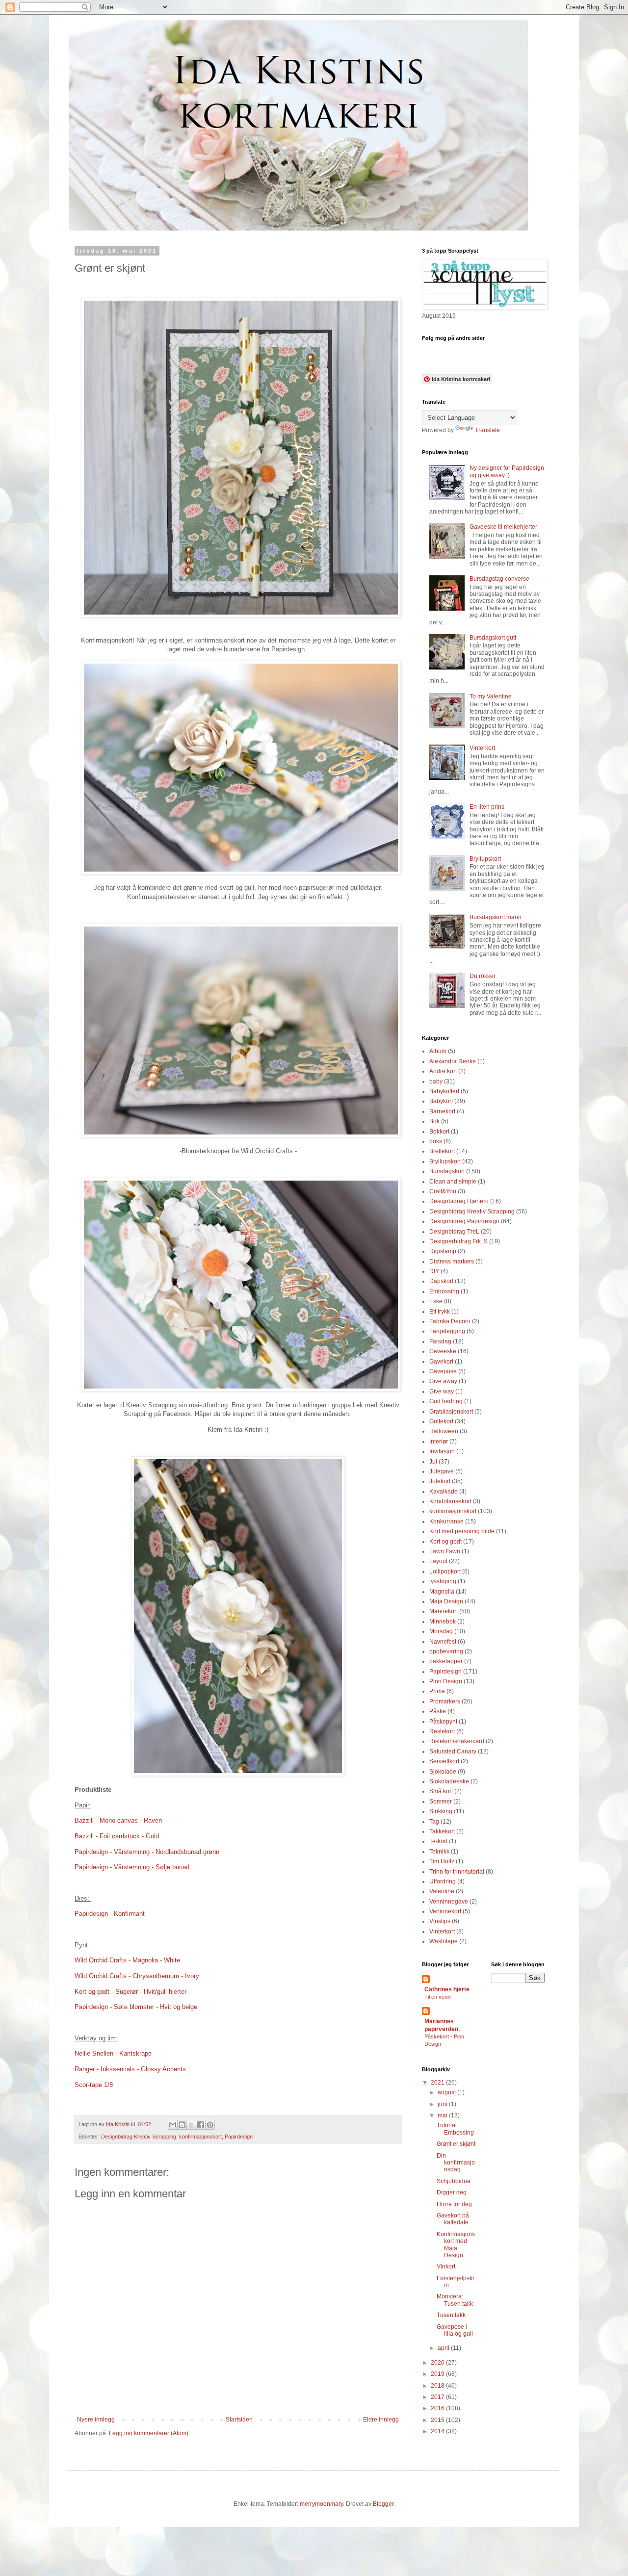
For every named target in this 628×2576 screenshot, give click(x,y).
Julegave (442, 1471)
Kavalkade (444, 1492)
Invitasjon (442, 1451)
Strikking (441, 1811)
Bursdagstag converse (499, 579)
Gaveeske (443, 1351)
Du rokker (483, 976)
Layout (438, 1561)
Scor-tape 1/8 (94, 2085)
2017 (438, 2397)
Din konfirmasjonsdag (456, 2163)
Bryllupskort (485, 859)
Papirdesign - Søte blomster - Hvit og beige (136, 2007)
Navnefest (443, 1642)
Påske (438, 1711)
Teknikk (439, 1852)
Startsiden (239, 2420)
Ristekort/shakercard (457, 1741)
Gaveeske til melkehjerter (503, 527)
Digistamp (443, 1251)
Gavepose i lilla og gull (455, 2330)
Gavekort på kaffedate (453, 2219)
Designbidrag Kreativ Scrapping (139, 2137)
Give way (442, 1391)
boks (436, 1141)
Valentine (442, 1891)
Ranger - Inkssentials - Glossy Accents (131, 2069)
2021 (438, 2083)
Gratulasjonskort (451, 1412)
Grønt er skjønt (456, 2144)
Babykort (441, 1101)
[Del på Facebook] (201, 2125)
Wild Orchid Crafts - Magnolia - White (128, 1960)
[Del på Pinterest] (210, 2125)
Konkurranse (446, 1521)
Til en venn (437, 1997)
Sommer (441, 1802)
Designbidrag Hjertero (459, 1201)
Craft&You (443, 1191)
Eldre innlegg (381, 2420)
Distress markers (452, 1262)
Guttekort (441, 1421)
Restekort (442, 1731)
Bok (434, 1121)
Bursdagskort (447, 1171)
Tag (434, 1822)
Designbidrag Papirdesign (464, 1221)
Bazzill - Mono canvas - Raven (118, 1820)
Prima (437, 1691)
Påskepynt (443, 1722)
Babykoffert (444, 1091)
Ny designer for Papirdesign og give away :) (507, 471)
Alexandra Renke (453, 1061)
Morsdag (441, 1631)
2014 (438, 2431)
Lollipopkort (445, 1571)
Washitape (444, 1941)
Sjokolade (443, 1772)
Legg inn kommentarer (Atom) (149, 2433)
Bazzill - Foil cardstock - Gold (118, 1836)
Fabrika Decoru (450, 1321)
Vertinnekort (445, 1911)
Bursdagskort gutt (493, 638)
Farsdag (440, 1341)
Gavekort (441, 1362)
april (444, 2348)
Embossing (444, 1291)
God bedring (446, 1401)
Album (438, 1051)
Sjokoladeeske (449, 1781)
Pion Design (446, 1681)
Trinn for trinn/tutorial (457, 1872)
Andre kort (443, 1071)
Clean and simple (453, 1182)
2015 (438, 2420)
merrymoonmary (321, 2504)
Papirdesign (239, 2137)
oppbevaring (446, 1651)
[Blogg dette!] (182, 2125)
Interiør (439, 1442)
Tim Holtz (442, 1861)
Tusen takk (451, 2315)
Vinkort (446, 2267)
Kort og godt (445, 1542)
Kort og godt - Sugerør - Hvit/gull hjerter (131, 1992)
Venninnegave (449, 1902)
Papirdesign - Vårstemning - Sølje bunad (132, 1867)
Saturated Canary (453, 1752)
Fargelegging (447, 1331)
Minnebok (443, 1622)
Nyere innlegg (96, 2420)
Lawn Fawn (445, 1551)
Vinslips (440, 1921)
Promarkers (445, 1701)
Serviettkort (444, 1761)
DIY (434, 1271)
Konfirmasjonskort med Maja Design (456, 2245)
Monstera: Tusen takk (455, 2300)
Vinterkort (482, 748)
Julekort (440, 1481)
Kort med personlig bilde (462, 1531)
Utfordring (443, 1881)
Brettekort (442, 1151)
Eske (436, 1301)
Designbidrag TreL (454, 1232)
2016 (438, 2408)
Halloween (444, 1431)
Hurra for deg (454, 2204)
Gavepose (443, 1371)
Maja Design (446, 1601)
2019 (438, 2374)
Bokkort (439, 1132)
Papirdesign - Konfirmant (110, 1914)
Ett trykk (440, 1312)
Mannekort (444, 1611)
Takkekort (442, 1831)
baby (436, 1082)
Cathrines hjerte (447, 1989)
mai (443, 2115)
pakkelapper (446, 1661)
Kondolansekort (450, 1501)
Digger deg (452, 2192)
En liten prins (487, 807)
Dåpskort (441, 1281)
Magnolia (442, 1592)
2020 (438, 2363)
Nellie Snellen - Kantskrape (113, 2053)
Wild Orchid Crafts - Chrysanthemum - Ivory (138, 1976)
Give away (443, 1381)
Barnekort (442, 1111)
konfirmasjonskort (200, 2137)
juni (443, 2104)
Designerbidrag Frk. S (458, 1241)
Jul (433, 1462)
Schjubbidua (454, 2181)
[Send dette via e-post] (173, 2125)
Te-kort (438, 1841)
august (447, 2092)
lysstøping (443, 1581)
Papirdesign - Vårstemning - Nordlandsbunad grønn (147, 1852)
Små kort (441, 1791)
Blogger (383, 2504)
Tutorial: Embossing (455, 2129)
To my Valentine (491, 696)
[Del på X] (191, 2125)
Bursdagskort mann (496, 917)
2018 (438, 2386)
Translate (487, 430)
